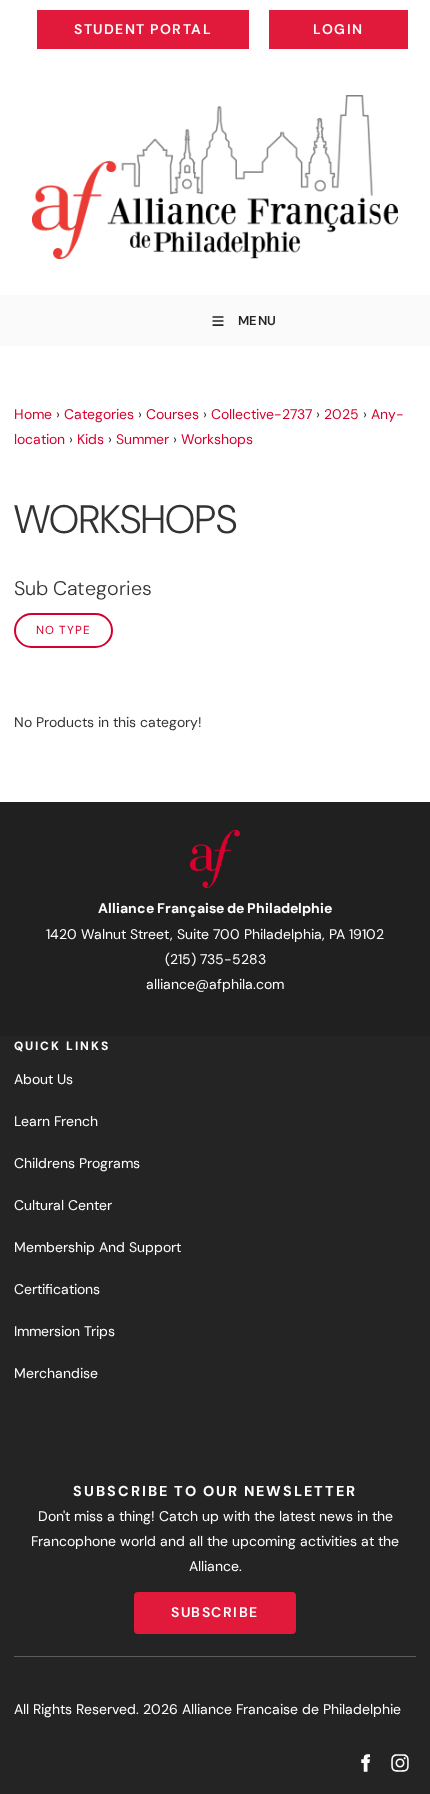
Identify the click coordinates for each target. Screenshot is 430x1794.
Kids (90, 439)
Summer (142, 439)
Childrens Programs (77, 1163)
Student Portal (188, 14)
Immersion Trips (64, 1331)
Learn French (56, 1121)
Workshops (217, 439)
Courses (172, 414)
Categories (99, 414)
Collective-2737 (261, 414)
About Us (43, 1079)
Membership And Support (97, 1247)
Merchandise (56, 1373)
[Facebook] (364, 1763)
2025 (341, 414)
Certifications (57, 1289)
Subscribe (215, 1604)
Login (391, 14)
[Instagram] (399, 1763)
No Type (63, 630)
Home (33, 414)
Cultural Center (63, 1205)
